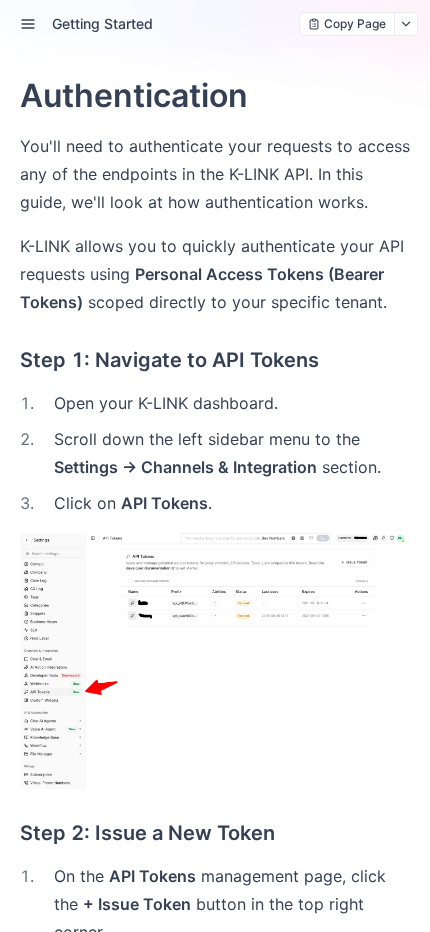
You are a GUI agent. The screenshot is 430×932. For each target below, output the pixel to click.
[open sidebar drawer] (28, 24)
